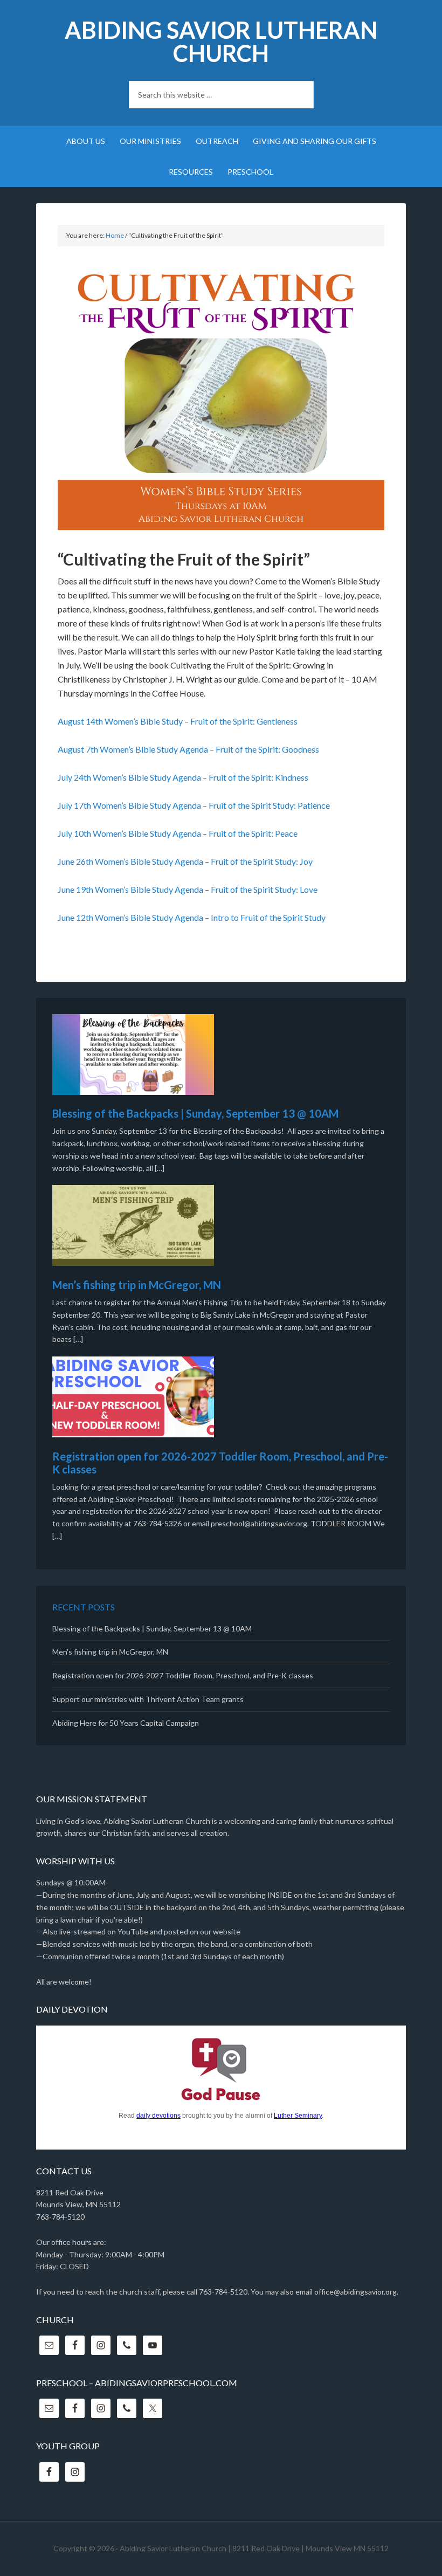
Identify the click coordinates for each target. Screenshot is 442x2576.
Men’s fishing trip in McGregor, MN (137, 1285)
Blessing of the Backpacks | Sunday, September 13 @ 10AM (195, 1113)
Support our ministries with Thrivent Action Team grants (148, 1699)
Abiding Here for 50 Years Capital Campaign (126, 1723)
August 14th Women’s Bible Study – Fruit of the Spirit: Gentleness (178, 721)
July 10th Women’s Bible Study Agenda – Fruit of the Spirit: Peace (178, 833)
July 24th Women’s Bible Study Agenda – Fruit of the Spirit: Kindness (183, 777)
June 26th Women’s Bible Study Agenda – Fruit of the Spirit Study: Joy (185, 861)
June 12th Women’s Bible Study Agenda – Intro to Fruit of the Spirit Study (192, 917)
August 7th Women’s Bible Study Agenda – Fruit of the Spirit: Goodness (188, 749)
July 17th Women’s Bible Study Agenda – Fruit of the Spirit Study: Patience (194, 805)
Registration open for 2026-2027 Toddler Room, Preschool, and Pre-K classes (183, 1675)
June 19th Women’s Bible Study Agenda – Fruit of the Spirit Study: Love (188, 889)
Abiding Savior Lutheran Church (221, 42)
